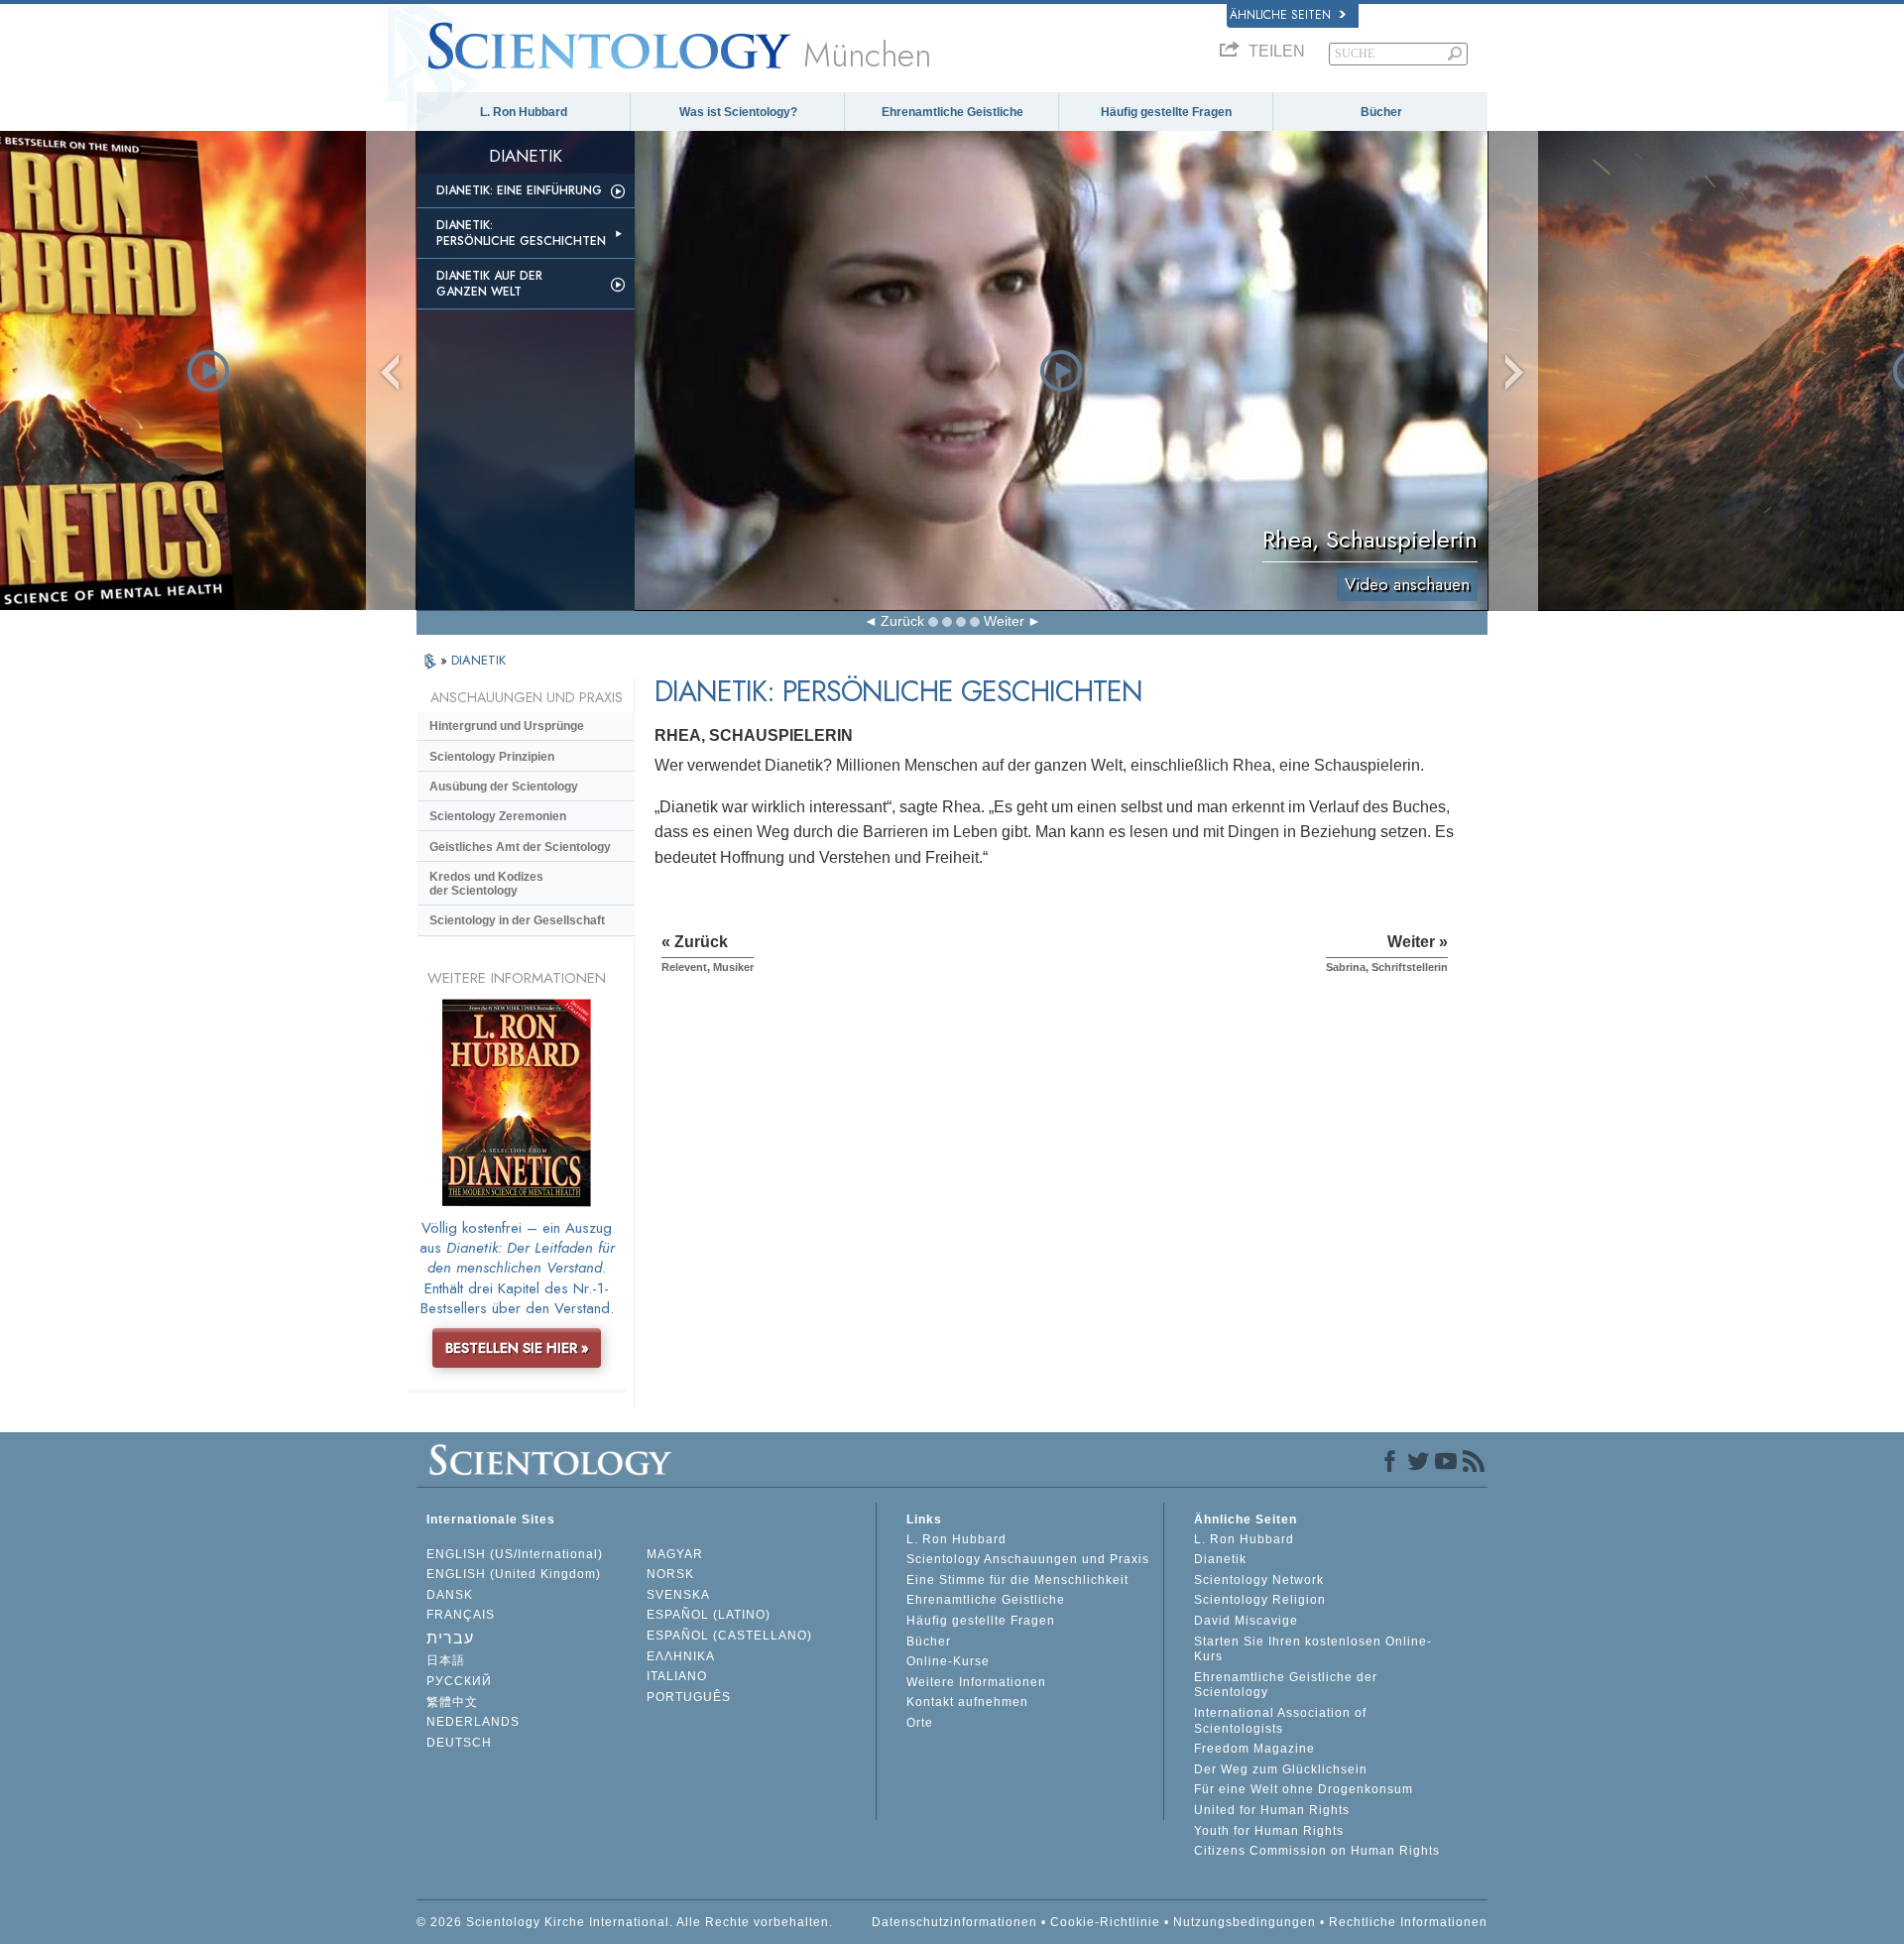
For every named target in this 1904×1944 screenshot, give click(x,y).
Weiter (1004, 621)
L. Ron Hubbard (524, 112)
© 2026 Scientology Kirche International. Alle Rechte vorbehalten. (625, 1922)
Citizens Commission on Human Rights (1317, 1851)
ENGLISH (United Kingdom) (514, 1574)
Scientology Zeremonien (498, 816)
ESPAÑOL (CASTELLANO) (729, 1636)
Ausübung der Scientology (504, 787)
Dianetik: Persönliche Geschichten (521, 233)
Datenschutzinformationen (954, 1922)
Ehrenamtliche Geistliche (952, 112)
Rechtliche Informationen (1408, 1922)
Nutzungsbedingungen (1245, 1922)
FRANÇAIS (461, 1615)
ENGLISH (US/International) (515, 1554)
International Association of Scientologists (1280, 1721)
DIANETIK (478, 660)
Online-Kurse (948, 1661)
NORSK (670, 1574)
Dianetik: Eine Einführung (519, 190)
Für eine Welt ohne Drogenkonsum (1304, 1789)
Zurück (902, 621)
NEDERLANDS (473, 1722)
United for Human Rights (1272, 1810)
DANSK (450, 1595)
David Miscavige (1246, 1621)
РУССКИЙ (459, 1681)
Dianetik (1220, 1559)
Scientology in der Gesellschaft (517, 920)
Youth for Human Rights (1269, 1831)
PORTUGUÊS (689, 1697)
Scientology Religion (1260, 1600)
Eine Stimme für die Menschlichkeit (1017, 1580)
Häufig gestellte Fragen (1166, 112)
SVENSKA (678, 1595)
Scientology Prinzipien (492, 757)
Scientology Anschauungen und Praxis (1028, 1559)
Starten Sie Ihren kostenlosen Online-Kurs (1313, 1649)
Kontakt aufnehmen (967, 1702)
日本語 (446, 1660)
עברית (450, 1638)
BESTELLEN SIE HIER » (517, 1348)
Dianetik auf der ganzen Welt (489, 284)
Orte (920, 1723)
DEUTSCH (459, 1743)
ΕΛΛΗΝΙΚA (681, 1656)
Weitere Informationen (976, 1682)
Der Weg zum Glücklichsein (1281, 1769)
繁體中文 (452, 1702)
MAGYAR (675, 1554)
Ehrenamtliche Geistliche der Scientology (1286, 1685)
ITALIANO (677, 1676)
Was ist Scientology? (738, 112)
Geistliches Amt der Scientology (520, 847)
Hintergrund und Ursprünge (507, 726)
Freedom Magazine (1254, 1749)
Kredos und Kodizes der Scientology (486, 884)
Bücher (1381, 112)
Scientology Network (1259, 1580)
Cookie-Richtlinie (1105, 1922)
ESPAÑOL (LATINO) (709, 1615)
